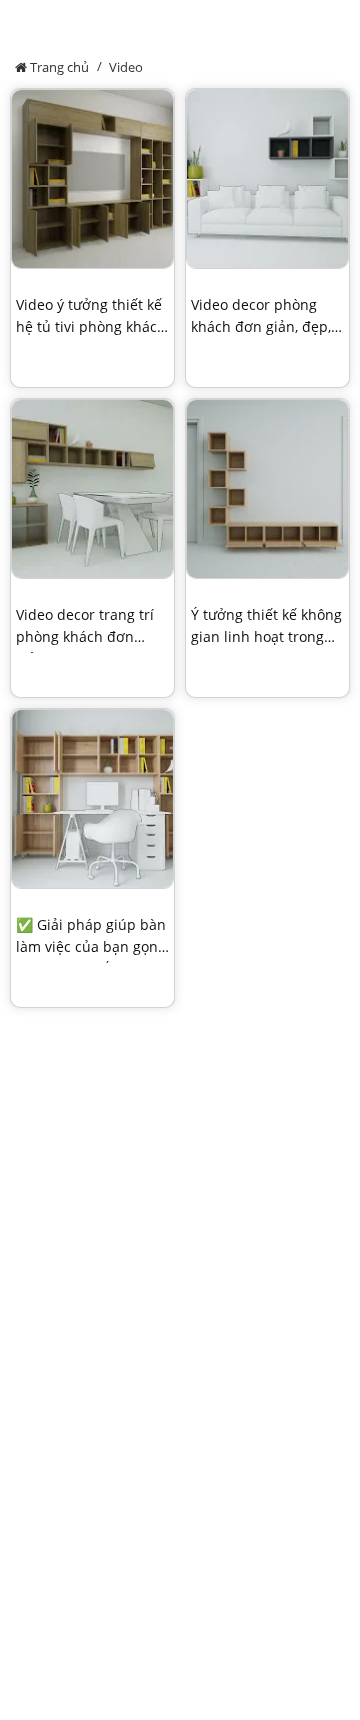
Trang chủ (58, 67)
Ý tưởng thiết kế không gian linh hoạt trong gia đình (266, 629)
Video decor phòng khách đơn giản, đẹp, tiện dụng (261, 319)
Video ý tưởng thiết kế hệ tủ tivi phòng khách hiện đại (91, 319)
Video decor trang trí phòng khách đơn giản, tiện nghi (85, 629)
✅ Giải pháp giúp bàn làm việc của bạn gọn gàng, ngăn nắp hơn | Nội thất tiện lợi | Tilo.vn (91, 939)
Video (126, 67)
